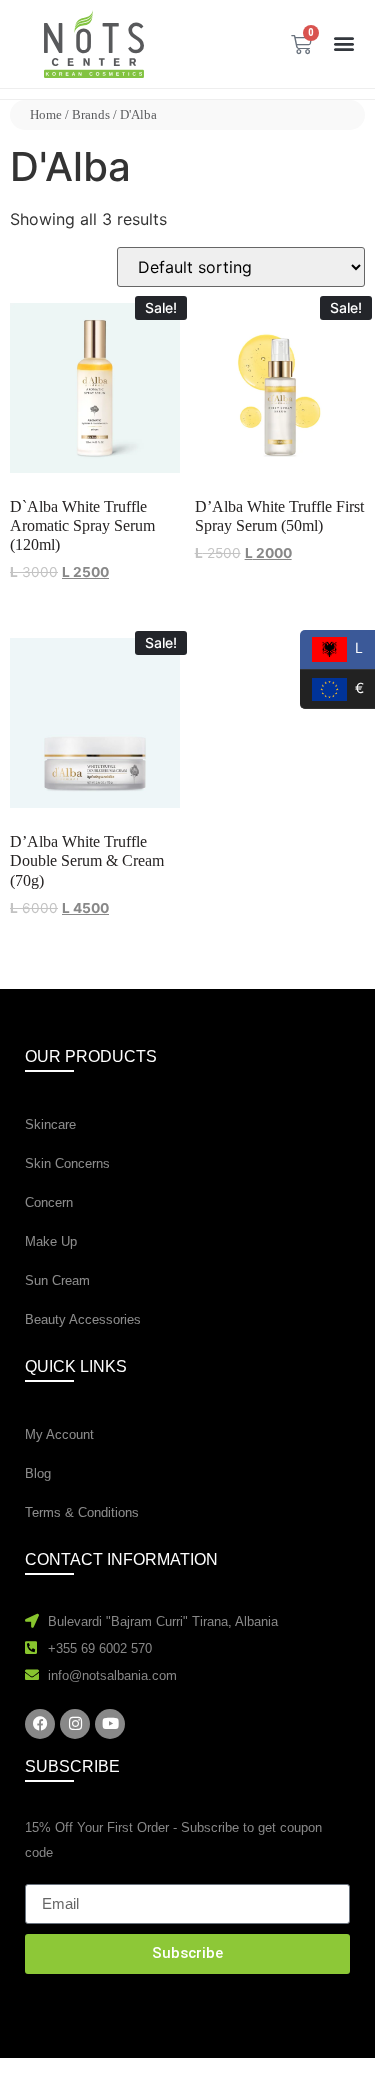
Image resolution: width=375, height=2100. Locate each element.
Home (46, 114)
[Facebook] (40, 1724)
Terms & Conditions (82, 1512)
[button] (343, 42)
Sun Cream (57, 1280)
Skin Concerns (67, 1163)
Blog (38, 1473)
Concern (49, 1202)
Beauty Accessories (83, 1319)
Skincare (50, 1124)
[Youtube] (110, 1724)
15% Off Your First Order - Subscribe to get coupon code (173, 1840)
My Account (59, 1434)
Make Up (51, 1241)
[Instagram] (75, 1724)
